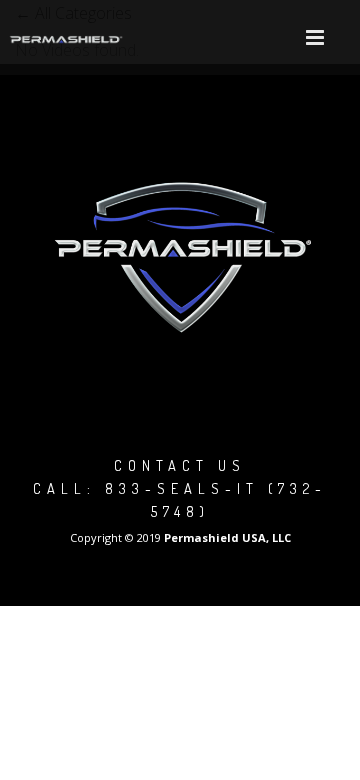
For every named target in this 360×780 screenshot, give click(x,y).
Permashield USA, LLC (227, 537)
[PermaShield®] (67, 37)
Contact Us (180, 465)
